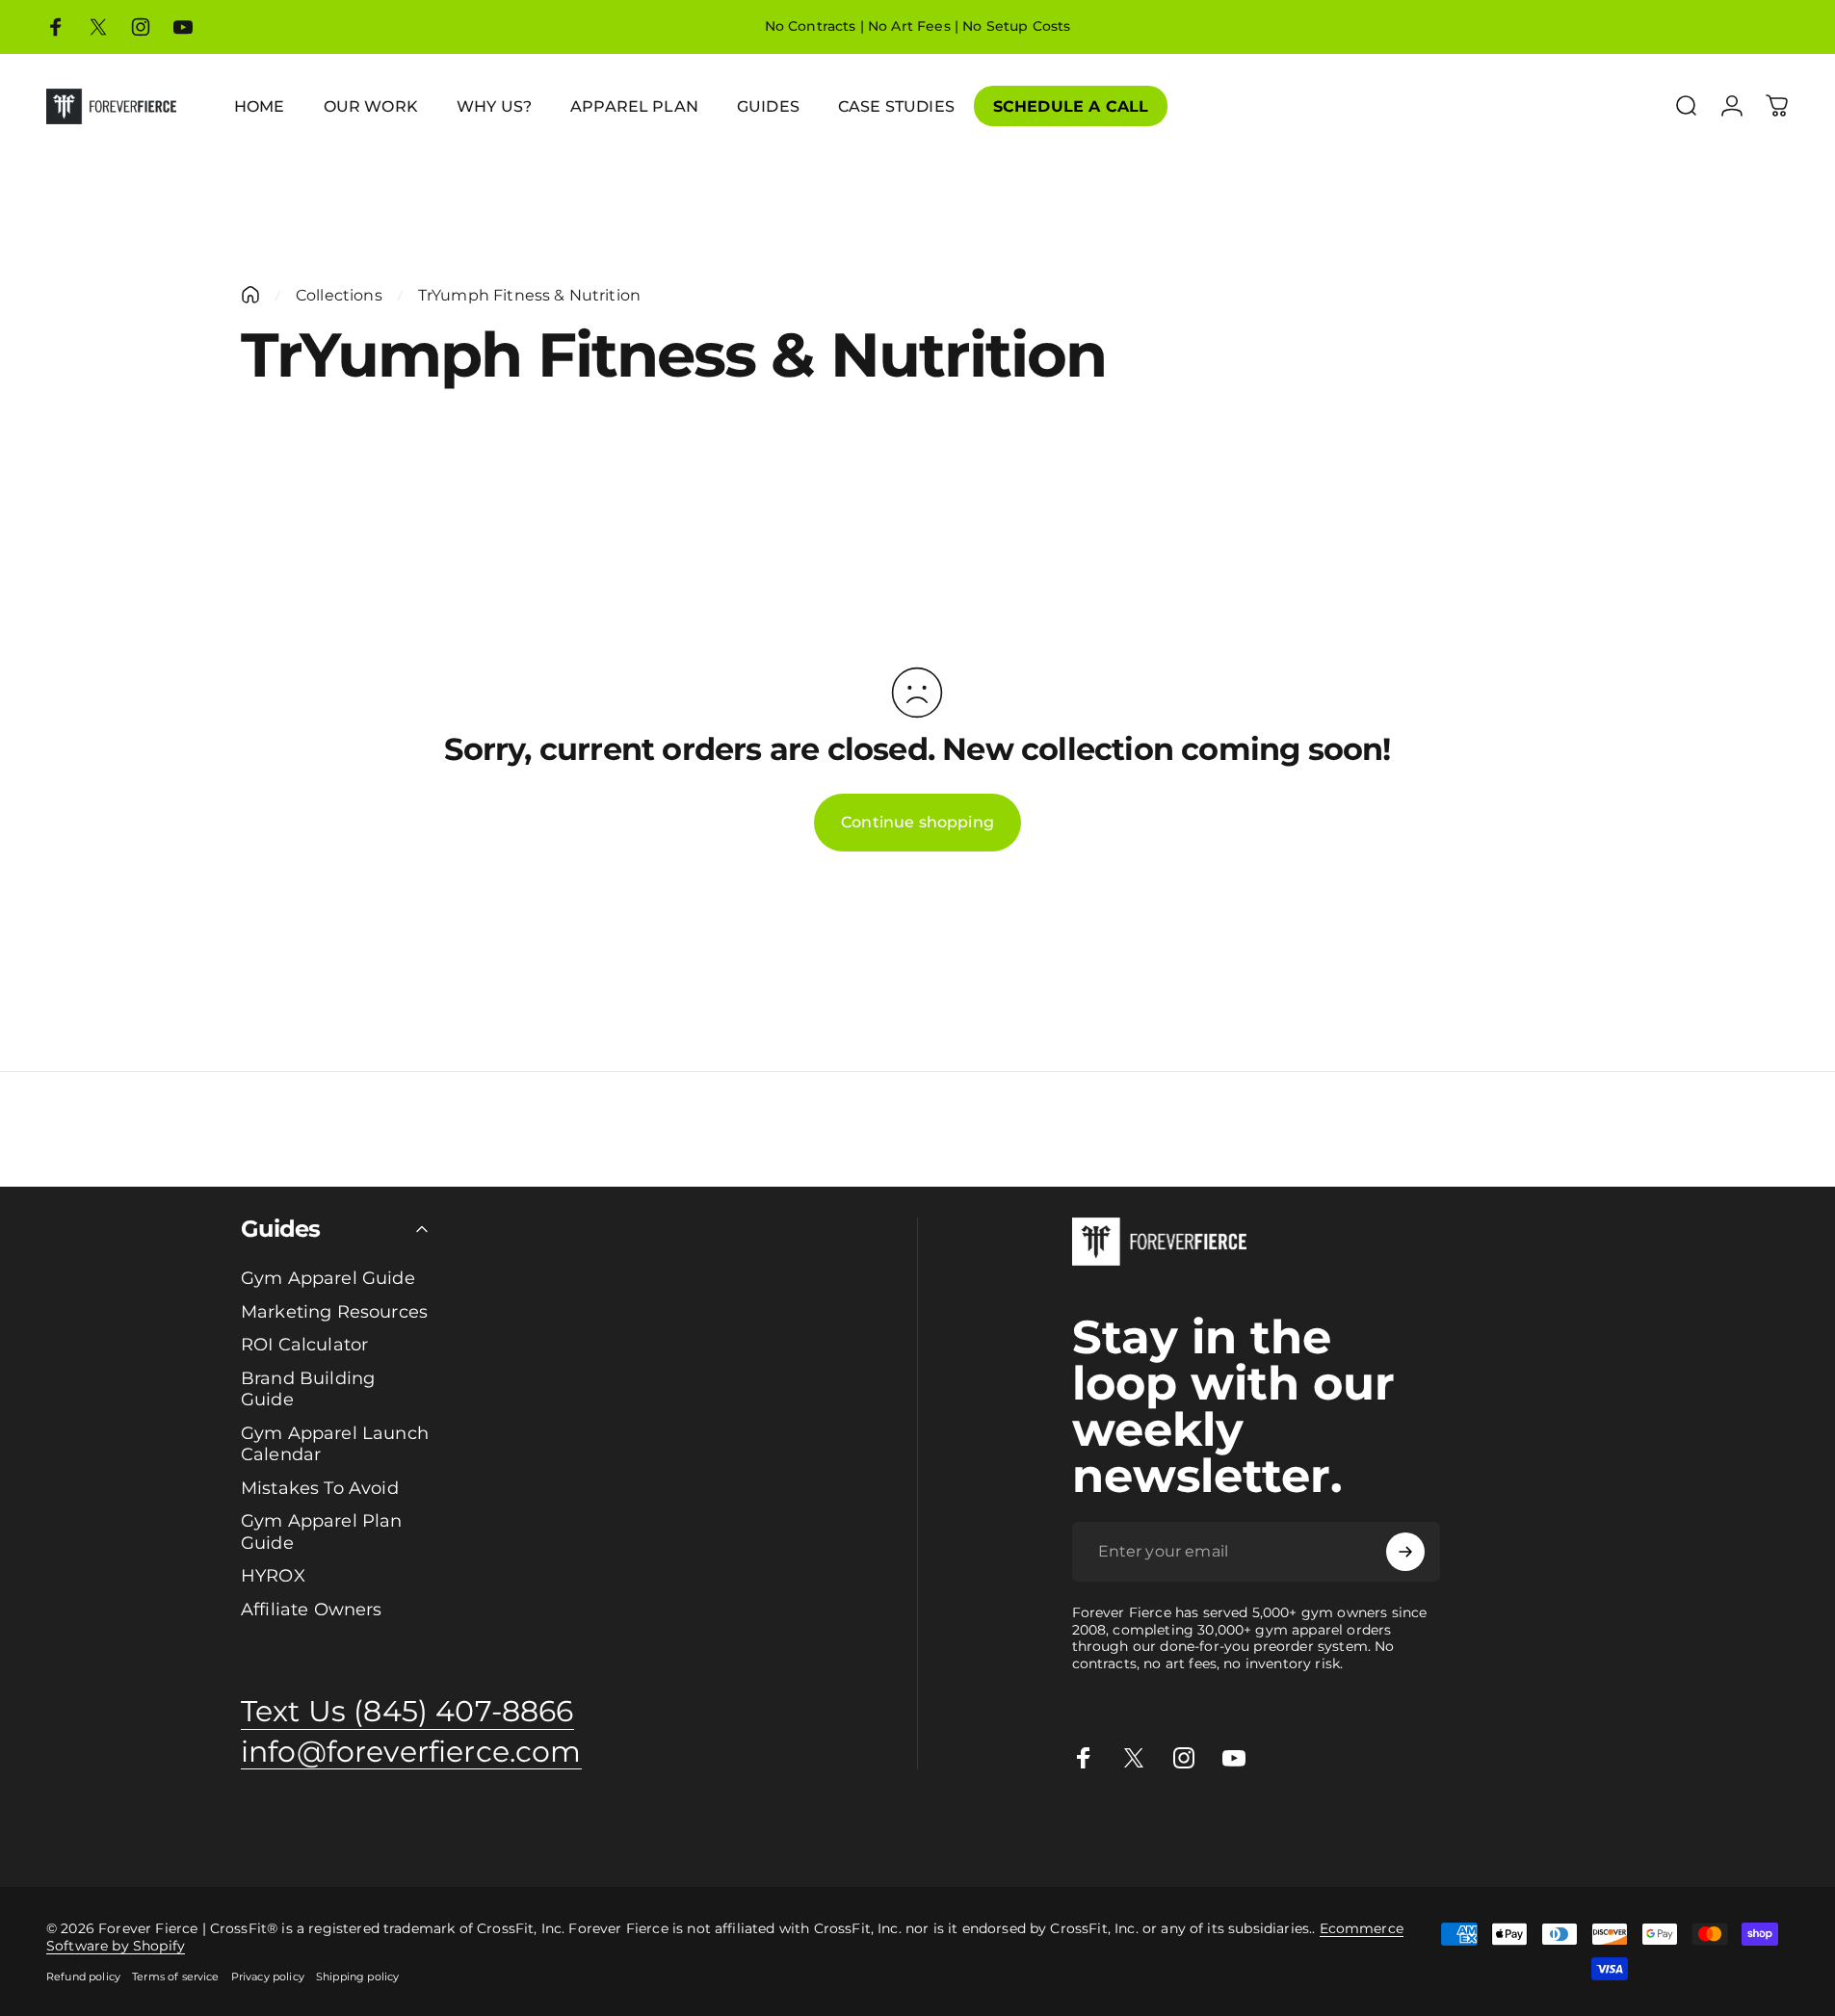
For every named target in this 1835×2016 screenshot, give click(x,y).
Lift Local (1162, 1829)
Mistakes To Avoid (320, 1488)
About (1389, 1829)
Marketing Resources (334, 1312)
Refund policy (83, 1977)
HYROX (273, 1576)
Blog (1296, 1829)
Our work (815, 1829)
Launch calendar (465, 1829)
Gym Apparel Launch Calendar (335, 1444)
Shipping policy (357, 1977)
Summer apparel (992, 1829)
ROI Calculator (304, 1345)
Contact (1339, 1829)
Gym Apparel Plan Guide (322, 1532)
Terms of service (176, 1977)
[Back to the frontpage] (250, 295)
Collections (339, 295)
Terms (1481, 1829)
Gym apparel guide (66, 1829)
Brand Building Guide (308, 1389)
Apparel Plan (262, 1829)
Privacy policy (268, 1977)
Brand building (357, 1829)
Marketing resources (712, 1829)
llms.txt (1564, 1829)
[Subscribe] (1405, 1552)
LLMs (1520, 1829)
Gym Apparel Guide (328, 1278)
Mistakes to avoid (581, 1829)
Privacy (1435, 1829)
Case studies (1236, 1829)
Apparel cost (175, 1829)
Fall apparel (1090, 1829)
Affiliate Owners (312, 1610)
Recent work (891, 1829)
